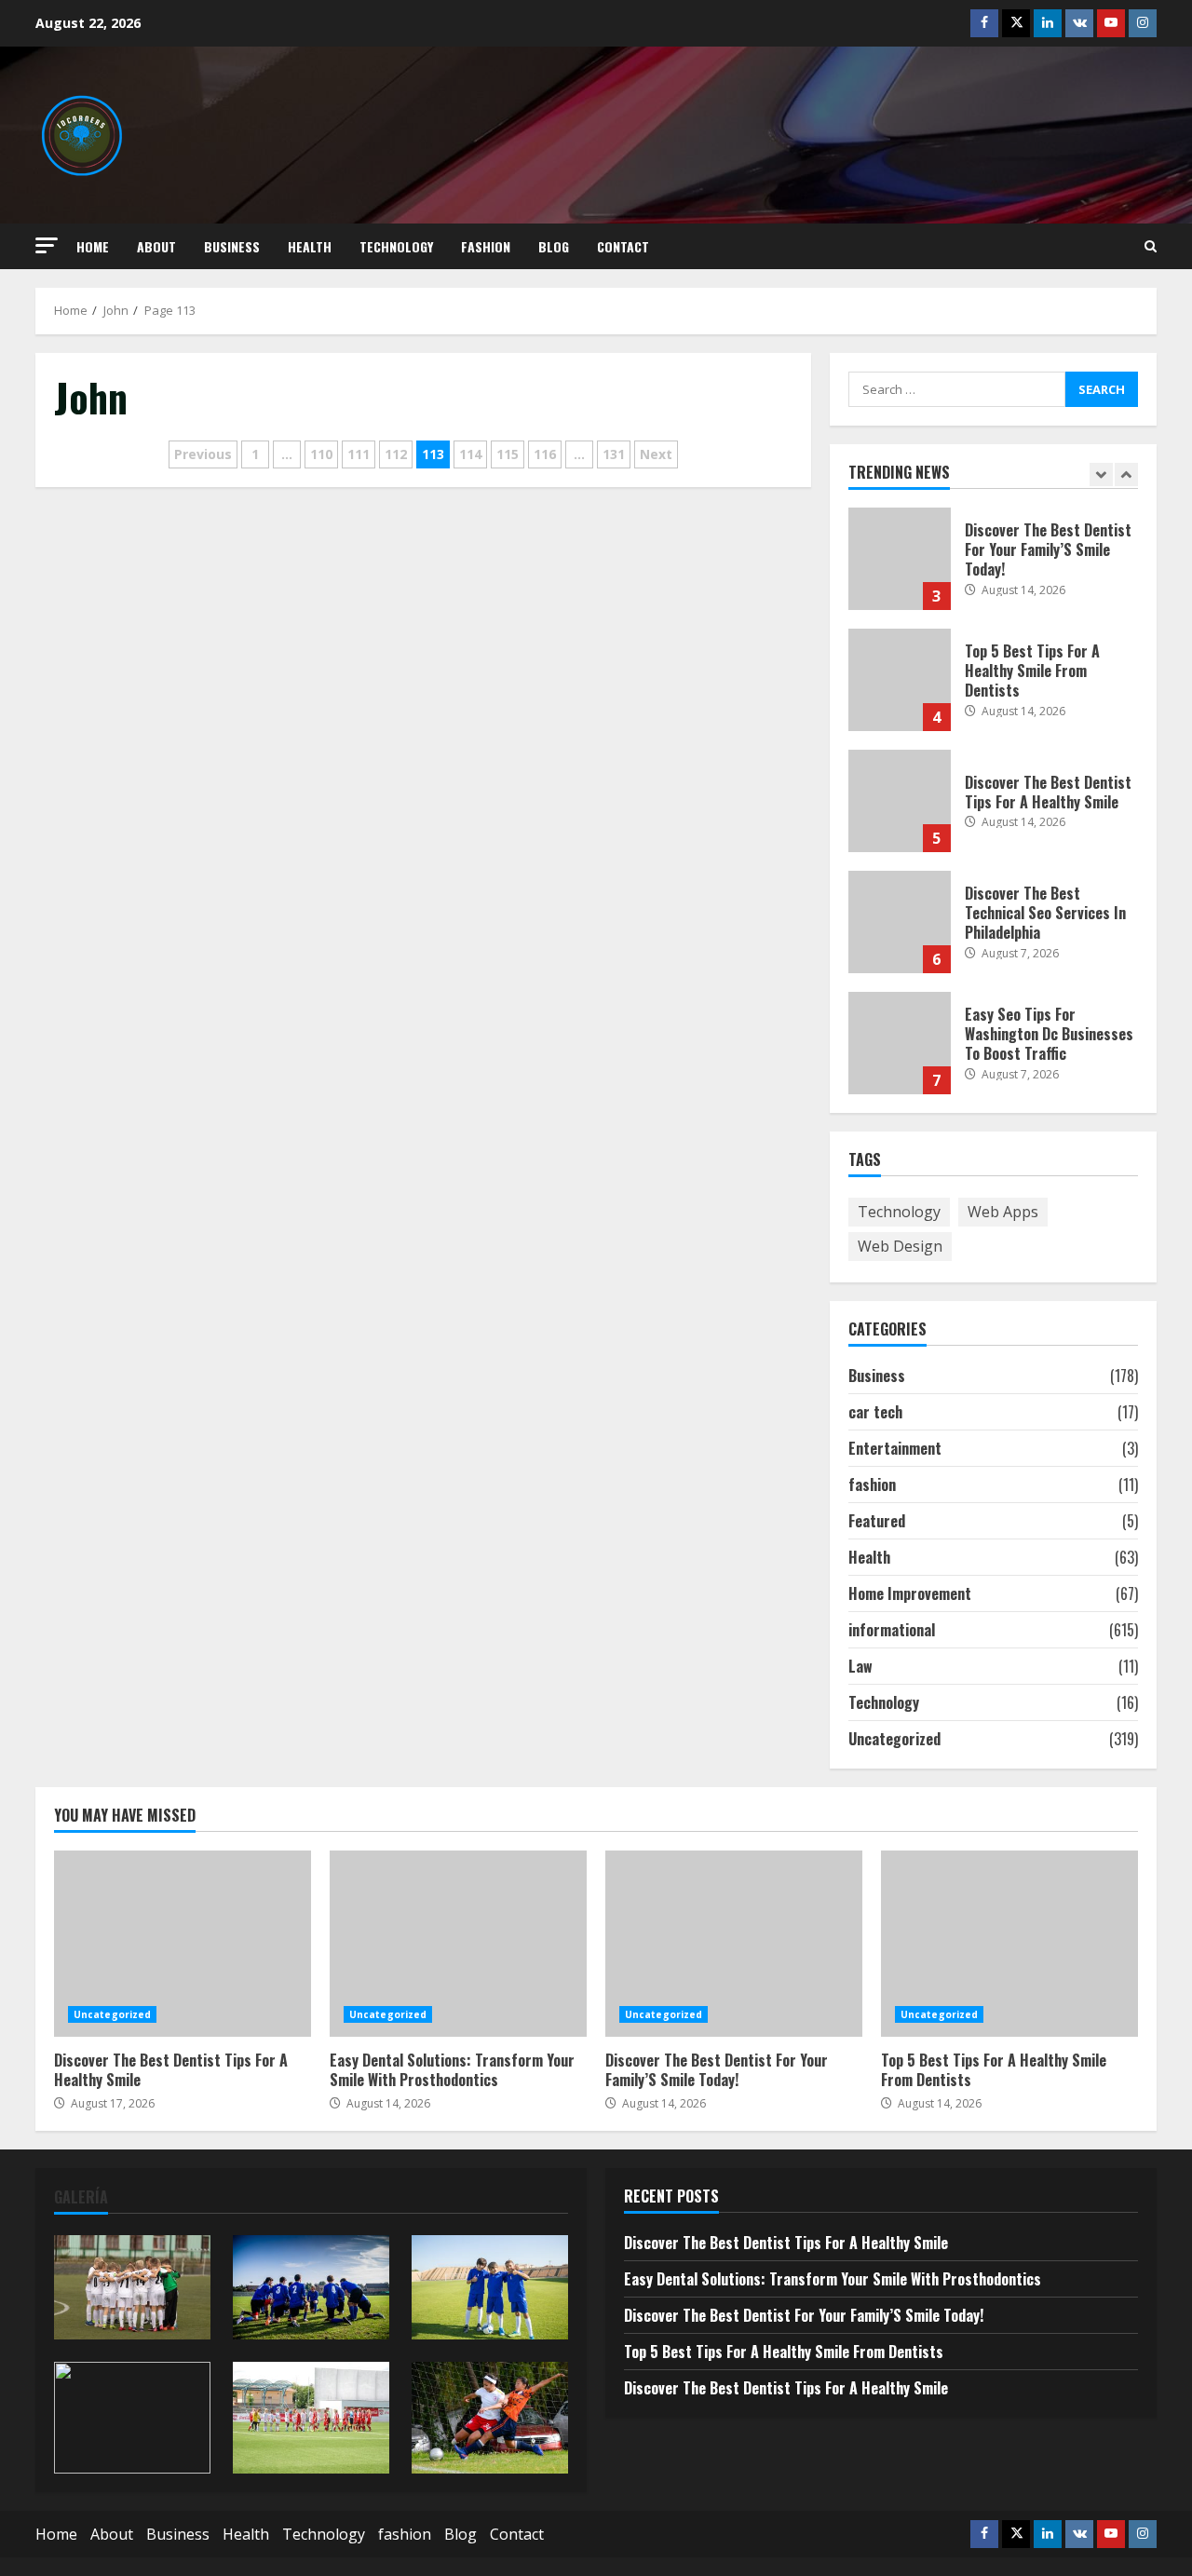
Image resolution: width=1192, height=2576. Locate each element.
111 (359, 454)
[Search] (1151, 246)
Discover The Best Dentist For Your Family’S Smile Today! (900, 559)
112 (396, 454)
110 (321, 454)
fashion (486, 246)
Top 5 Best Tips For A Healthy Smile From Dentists (900, 680)
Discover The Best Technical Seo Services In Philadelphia (900, 922)
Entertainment (895, 1448)
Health (310, 246)
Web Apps (1003, 1212)
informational (892, 1630)
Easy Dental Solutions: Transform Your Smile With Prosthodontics (458, 1944)
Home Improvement (910, 1593)
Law (860, 1666)
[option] (994, 568)
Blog (554, 246)
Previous (203, 454)
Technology (396, 246)
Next (656, 454)
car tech (875, 1412)
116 (545, 454)
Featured (877, 1521)
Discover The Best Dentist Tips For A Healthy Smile (900, 801)
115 (508, 454)
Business (232, 246)
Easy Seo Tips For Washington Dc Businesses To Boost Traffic (900, 1043)
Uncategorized (894, 1739)
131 (614, 454)
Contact (623, 246)
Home (93, 246)
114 (470, 454)
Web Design (900, 1246)
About (156, 246)
